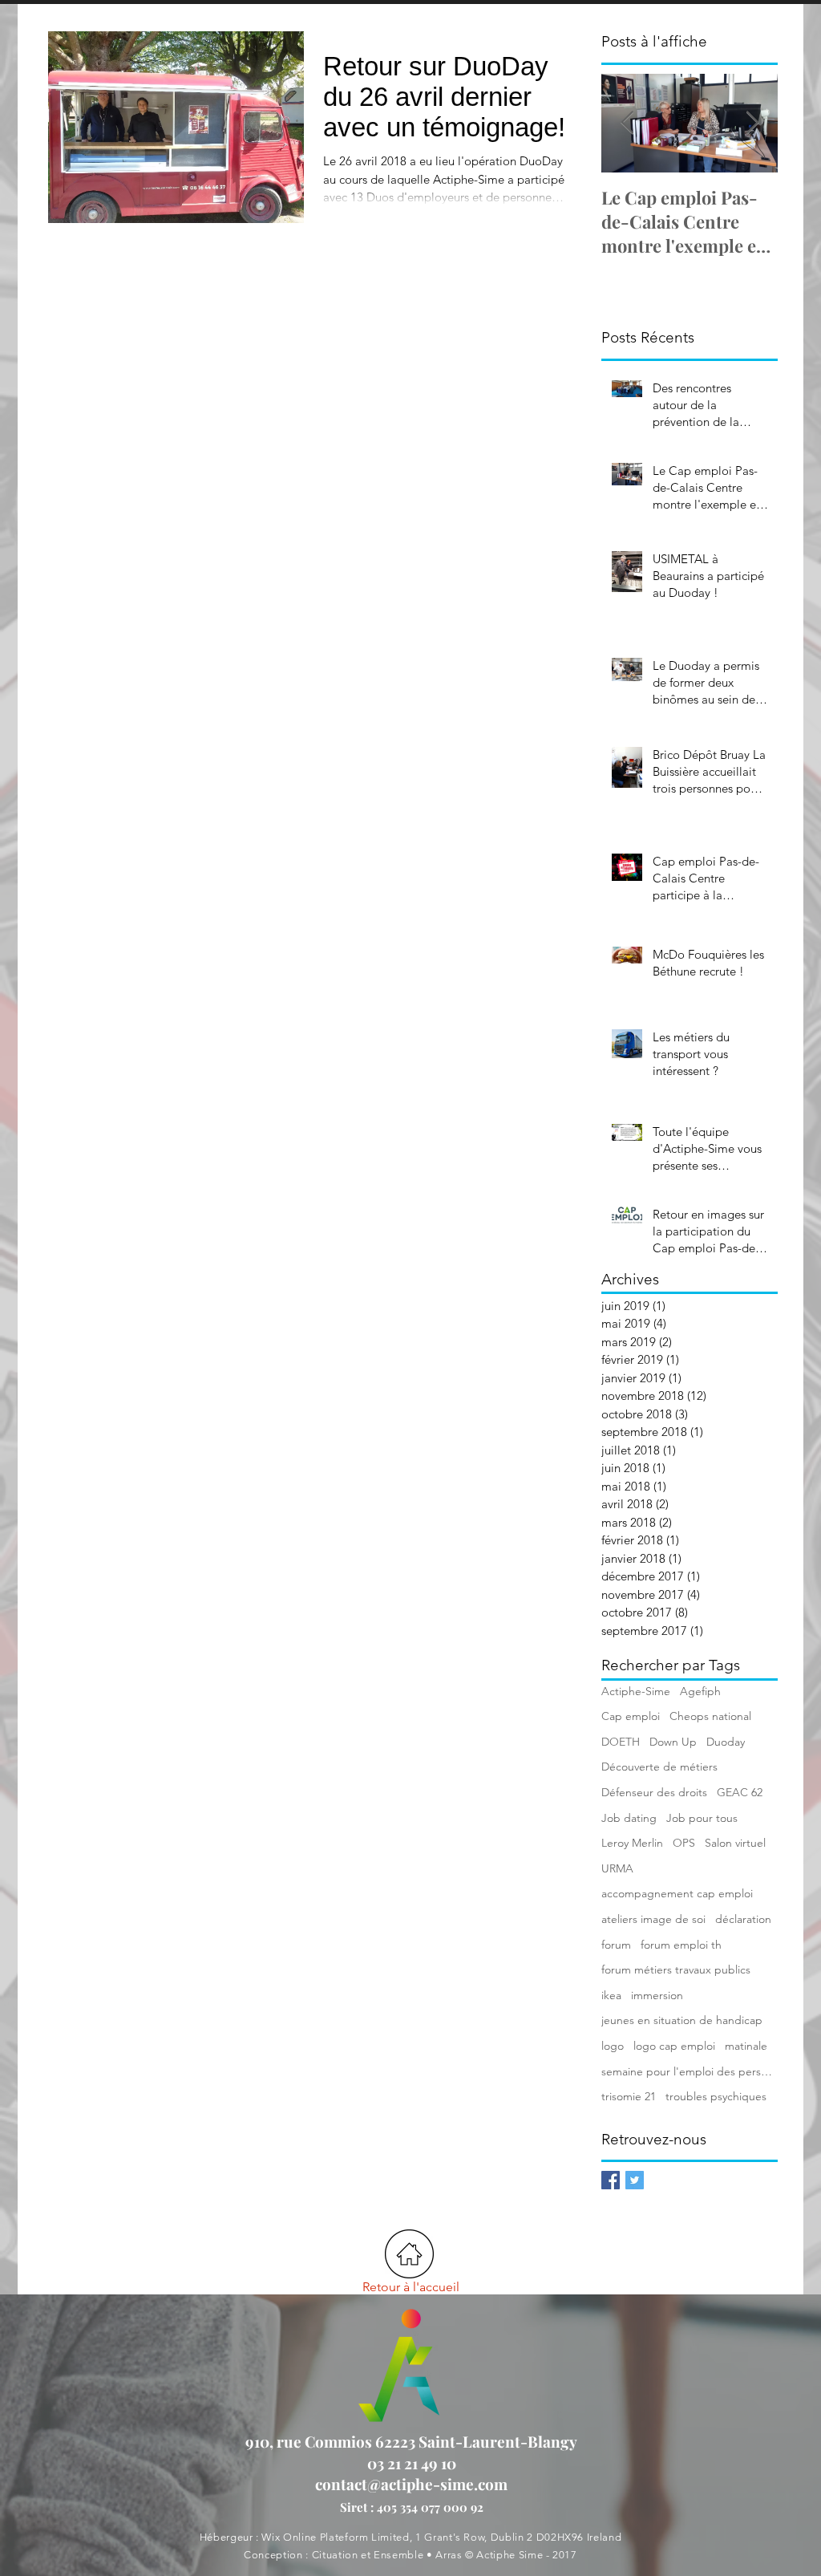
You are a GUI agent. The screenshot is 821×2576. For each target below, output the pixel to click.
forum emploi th (681, 1945)
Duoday (726, 1742)
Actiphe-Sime (636, 1691)
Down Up (673, 1742)
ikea (611, 1995)
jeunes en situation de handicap (682, 2020)
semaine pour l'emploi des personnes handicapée (690, 2071)
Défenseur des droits (654, 1792)
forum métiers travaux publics (676, 1970)
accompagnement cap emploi (677, 1893)
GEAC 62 (740, 1792)
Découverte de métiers (659, 1767)
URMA (617, 1868)
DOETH (621, 1742)
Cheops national (710, 1716)
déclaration (743, 1919)
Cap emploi (631, 1716)
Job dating (629, 1818)
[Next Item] (752, 123)
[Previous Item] (627, 123)
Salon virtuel (735, 1843)
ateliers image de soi (653, 1919)
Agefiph (700, 1691)
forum (616, 1945)
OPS (684, 1843)
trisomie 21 (629, 2096)
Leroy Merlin (632, 1843)
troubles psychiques (716, 2096)
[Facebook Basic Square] (611, 2180)
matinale (746, 2046)
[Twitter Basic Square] (635, 2180)
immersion (657, 1995)
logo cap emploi (674, 2046)
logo (613, 2046)
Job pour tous (702, 1818)
